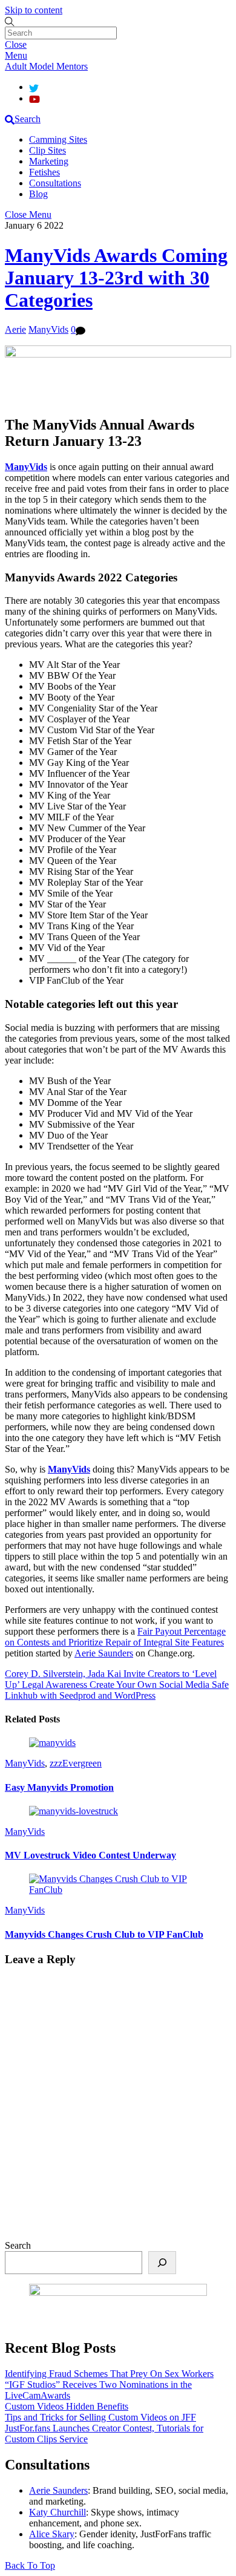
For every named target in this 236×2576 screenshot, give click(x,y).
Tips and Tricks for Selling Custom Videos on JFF (100, 2417)
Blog (38, 194)
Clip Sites (48, 150)
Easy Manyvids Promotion (59, 1787)
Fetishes (44, 172)
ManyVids (48, 329)
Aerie (15, 329)
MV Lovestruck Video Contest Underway (90, 1855)
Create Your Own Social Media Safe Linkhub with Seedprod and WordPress (117, 1690)
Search (18, 2245)
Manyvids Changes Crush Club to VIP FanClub (104, 1934)
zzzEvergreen (76, 1763)
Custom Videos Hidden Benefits (67, 2406)
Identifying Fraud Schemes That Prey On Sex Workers (109, 2374)
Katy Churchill (57, 2512)
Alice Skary (52, 2534)
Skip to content (34, 10)
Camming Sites (58, 139)
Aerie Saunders (104, 1653)
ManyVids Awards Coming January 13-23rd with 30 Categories (116, 278)
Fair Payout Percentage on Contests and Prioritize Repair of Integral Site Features (115, 1637)
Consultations (55, 183)
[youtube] (34, 98)
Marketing (49, 161)
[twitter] (34, 87)
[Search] (162, 2263)
